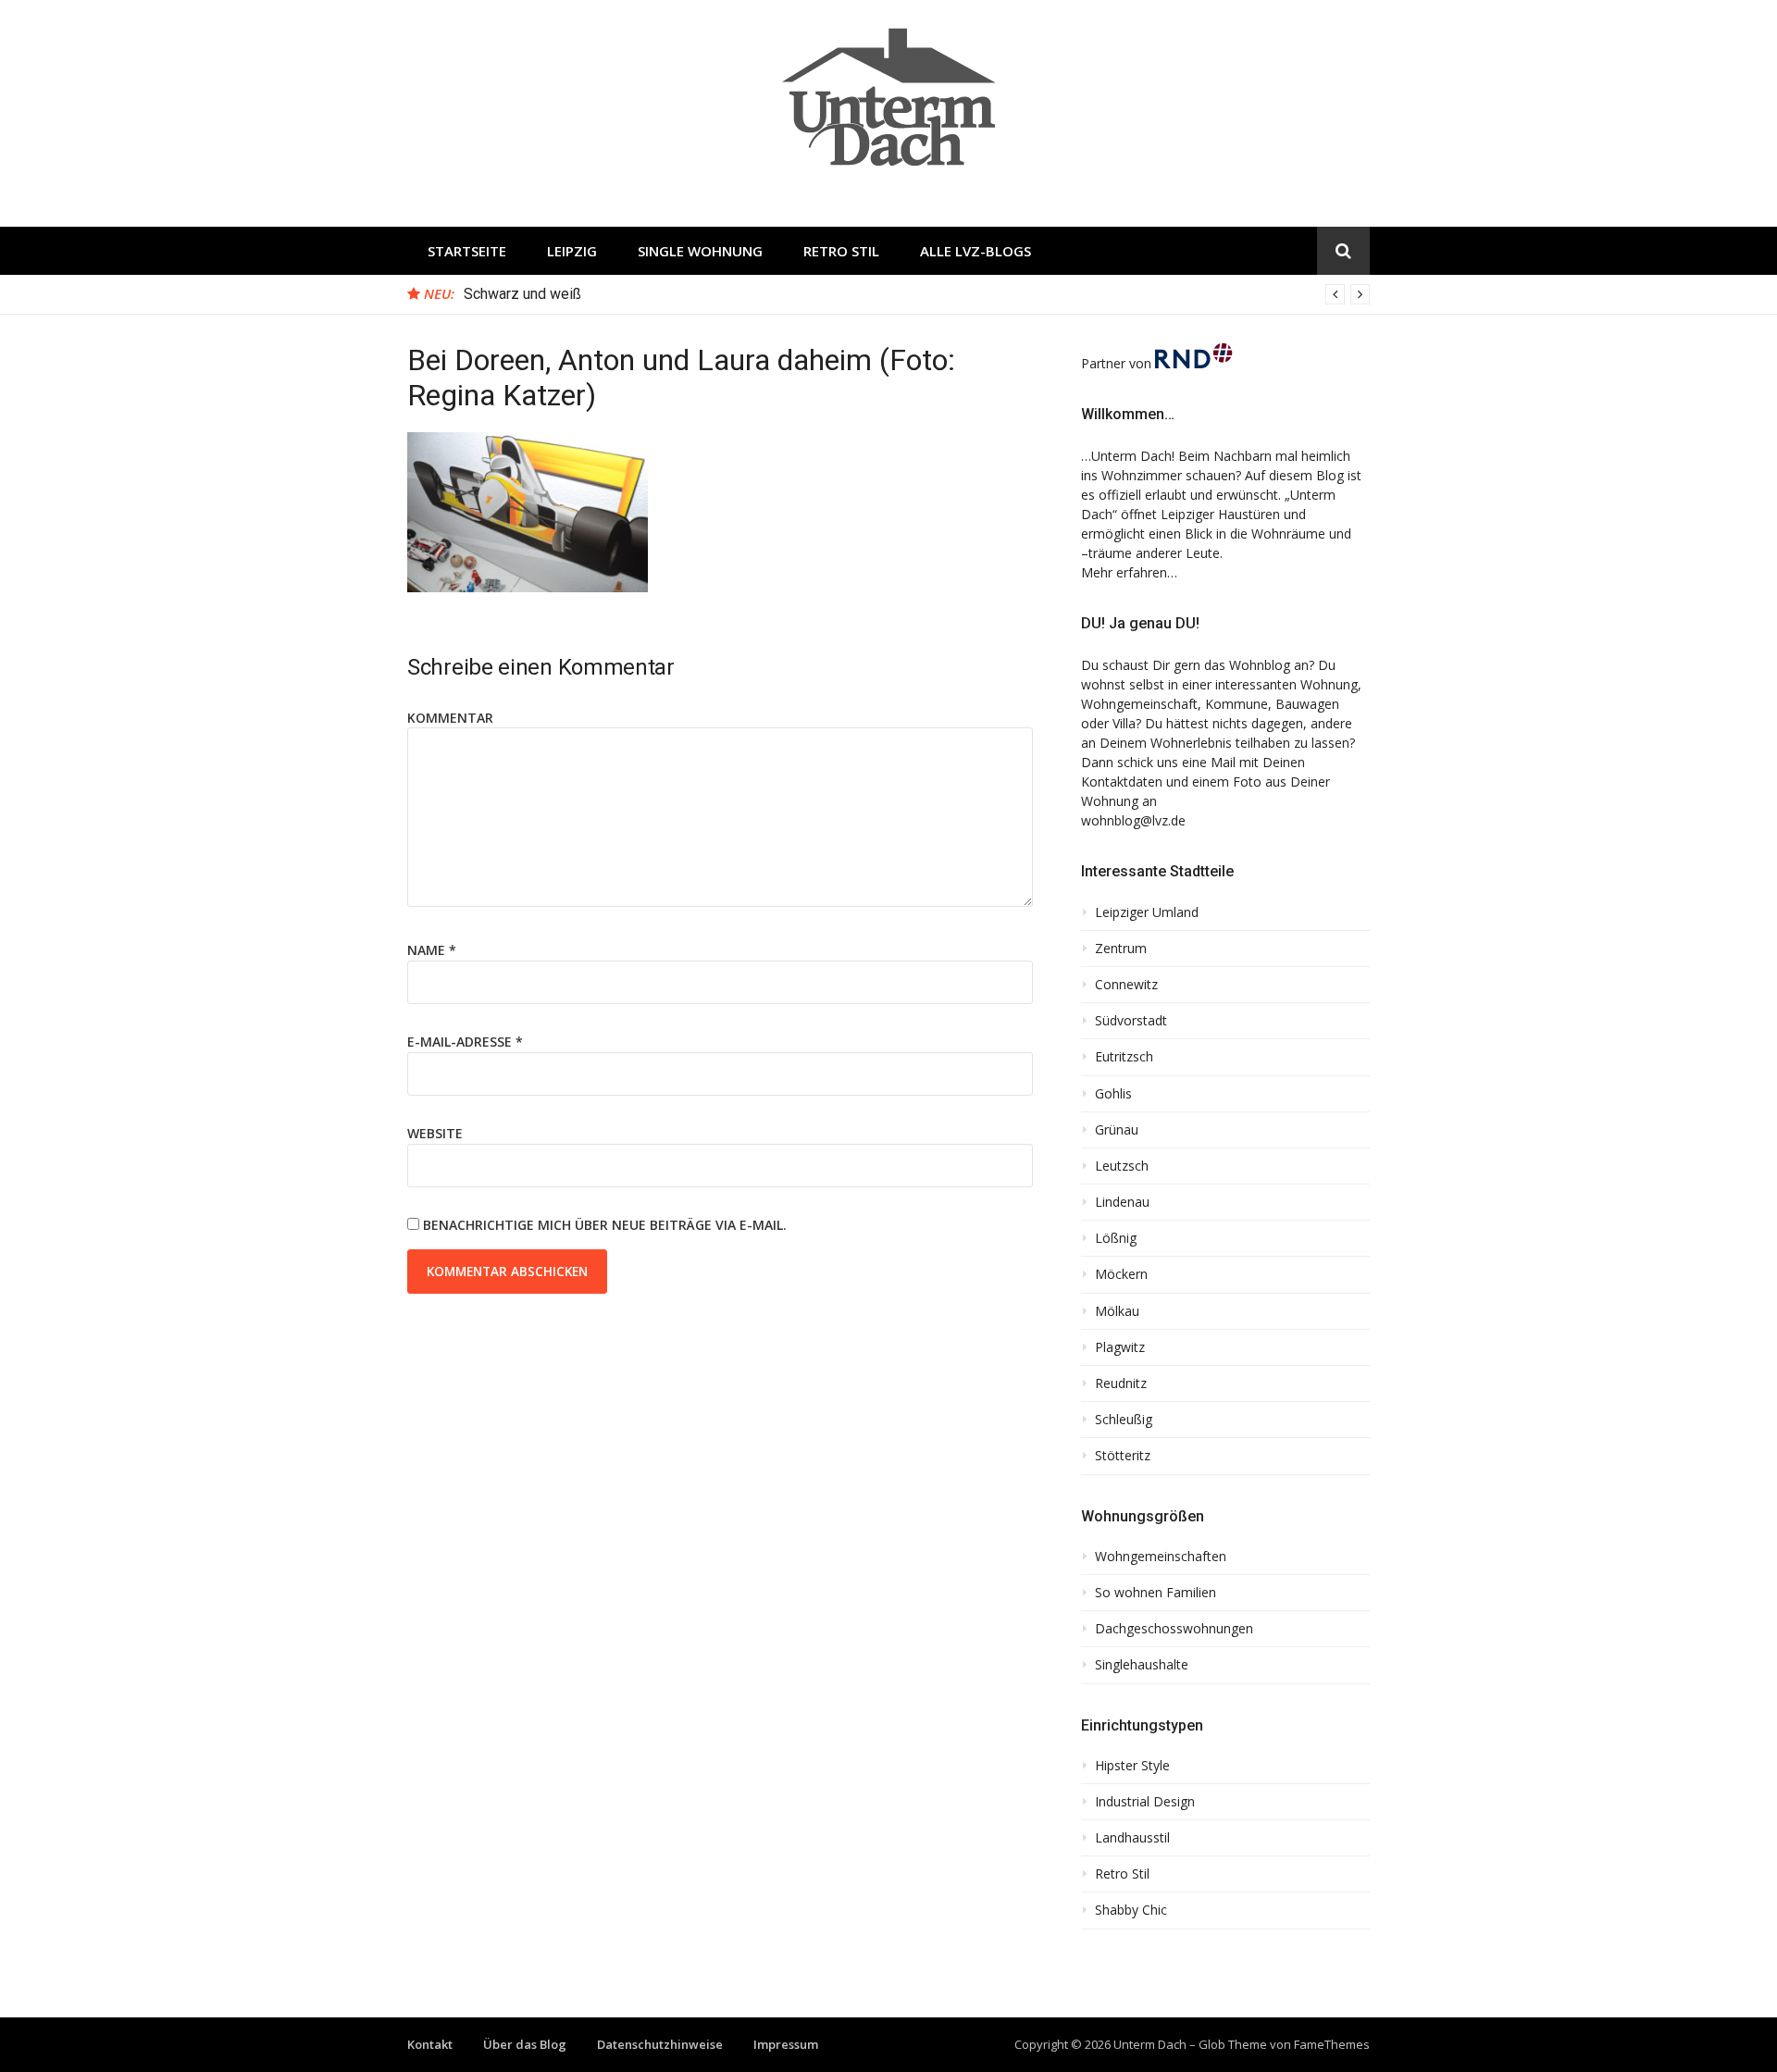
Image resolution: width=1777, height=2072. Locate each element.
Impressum (786, 2044)
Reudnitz (1121, 1383)
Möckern (1121, 1274)
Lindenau (1122, 1202)
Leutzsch (1122, 1166)
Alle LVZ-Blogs (975, 251)
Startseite (467, 251)
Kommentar (450, 718)
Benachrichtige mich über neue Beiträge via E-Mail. (605, 1225)
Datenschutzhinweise (660, 2044)
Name (432, 950)
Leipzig (572, 251)
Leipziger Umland (1147, 912)
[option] (917, 294)
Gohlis (1113, 1094)
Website (435, 1133)
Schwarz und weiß (522, 294)
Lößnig (1116, 1238)
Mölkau (1117, 1311)
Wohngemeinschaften (1161, 1557)
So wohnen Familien (1156, 1593)
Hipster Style (1132, 1766)
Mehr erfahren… (1129, 572)
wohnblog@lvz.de (1133, 820)
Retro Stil (841, 251)
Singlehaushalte (1142, 1665)
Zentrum (1121, 949)
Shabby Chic (1131, 1910)
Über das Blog (525, 2044)
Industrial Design (1145, 1802)
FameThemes (1332, 2044)
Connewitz (1126, 985)
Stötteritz (1123, 1456)
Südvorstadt (1131, 1021)
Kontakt (430, 2044)
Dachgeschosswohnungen (1174, 1629)
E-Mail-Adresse (465, 1042)
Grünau (1117, 1130)
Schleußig (1124, 1420)
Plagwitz (1120, 1347)
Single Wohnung (700, 251)
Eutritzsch (1124, 1057)
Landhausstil (1132, 1838)
